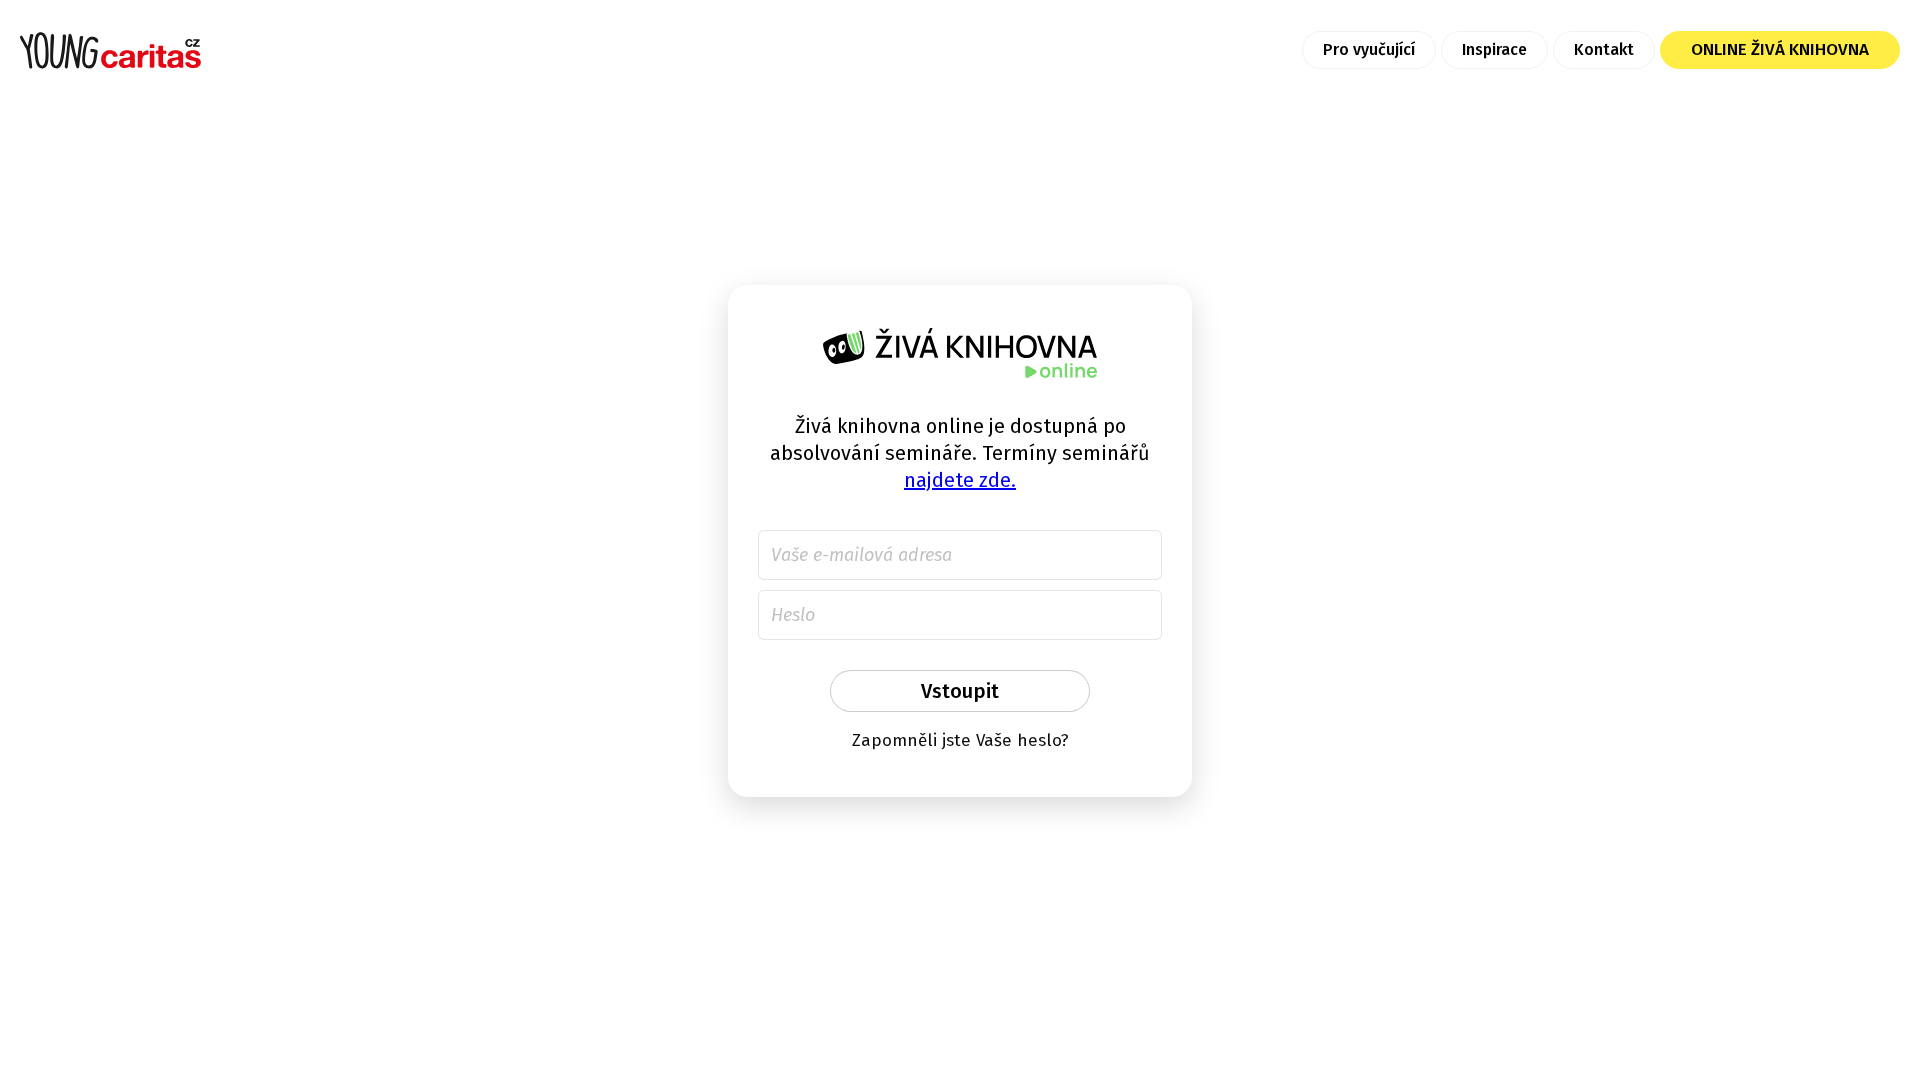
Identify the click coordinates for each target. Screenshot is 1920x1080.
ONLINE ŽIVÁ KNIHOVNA (1780, 49)
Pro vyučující (1369, 49)
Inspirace (1494, 49)
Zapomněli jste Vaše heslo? (960, 740)
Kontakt (1604, 49)
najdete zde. (960, 480)
